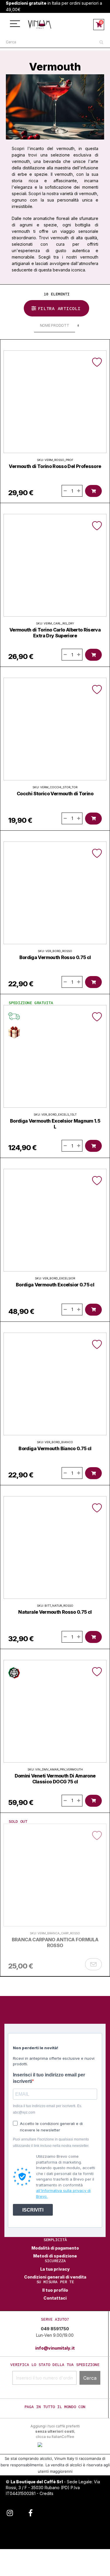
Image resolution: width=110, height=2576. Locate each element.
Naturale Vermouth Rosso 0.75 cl (55, 1612)
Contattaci (55, 2298)
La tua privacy (55, 2269)
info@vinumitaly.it (55, 2348)
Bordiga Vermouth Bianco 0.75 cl (55, 1448)
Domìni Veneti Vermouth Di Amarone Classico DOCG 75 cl (55, 1779)
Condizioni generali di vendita (55, 2277)
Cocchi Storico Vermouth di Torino (55, 794)
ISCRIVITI (33, 2210)
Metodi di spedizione (55, 2256)
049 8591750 (55, 2329)
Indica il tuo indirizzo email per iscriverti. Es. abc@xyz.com (48, 2109)
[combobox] (55, 42)
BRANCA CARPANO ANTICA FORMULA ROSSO (55, 1942)
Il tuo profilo (55, 2290)
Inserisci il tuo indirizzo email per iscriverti (49, 2078)
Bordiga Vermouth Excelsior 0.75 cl (55, 1285)
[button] (97, 362)
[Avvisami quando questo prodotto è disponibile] (93, 1964)
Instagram (10, 2512)
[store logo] (40, 24)
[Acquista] (93, 491)
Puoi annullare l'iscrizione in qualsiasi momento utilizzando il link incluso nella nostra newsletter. (51, 2143)
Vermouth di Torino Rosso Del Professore (55, 466)
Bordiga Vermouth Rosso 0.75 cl (55, 957)
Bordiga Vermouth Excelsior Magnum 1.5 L (55, 1124)
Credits (46, 2493)
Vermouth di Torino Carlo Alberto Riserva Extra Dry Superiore (55, 633)
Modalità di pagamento (55, 2248)
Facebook (30, 2512)
